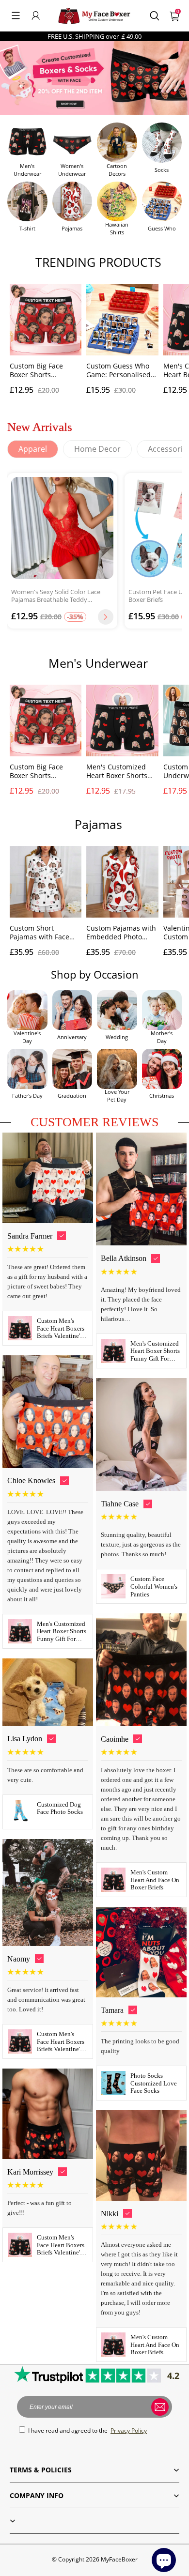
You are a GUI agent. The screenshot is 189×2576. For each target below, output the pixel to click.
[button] (16, 15)
